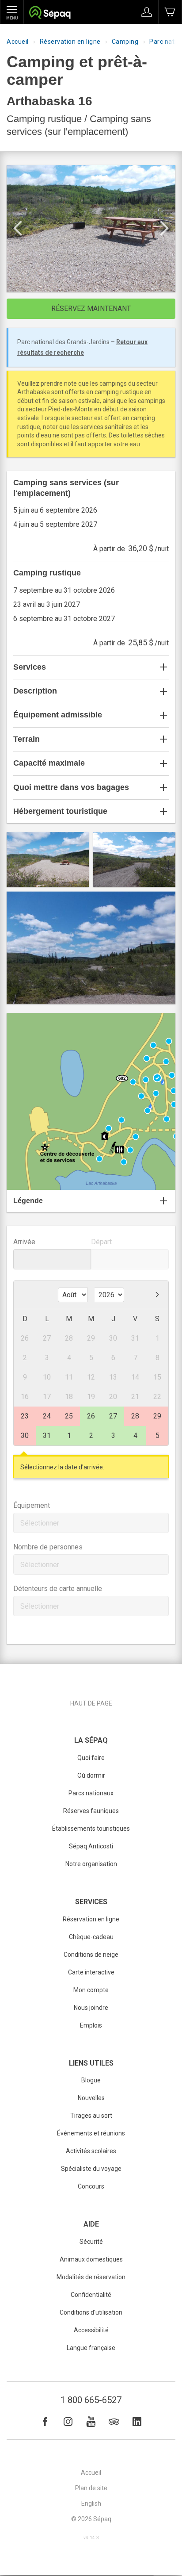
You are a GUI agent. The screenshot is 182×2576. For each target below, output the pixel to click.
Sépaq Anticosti (91, 1846)
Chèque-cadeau (91, 1937)
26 (91, 1416)
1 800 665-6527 (91, 2400)
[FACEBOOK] (45, 2422)
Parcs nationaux (91, 1793)
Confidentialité (91, 2295)
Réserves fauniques (91, 1811)
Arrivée (24, 1242)
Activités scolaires (91, 2151)
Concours (91, 2186)
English (91, 2503)
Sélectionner (40, 1523)
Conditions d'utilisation (91, 2312)
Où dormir (91, 1775)
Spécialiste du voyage (91, 2169)
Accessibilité (91, 2330)
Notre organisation (91, 1864)
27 (113, 1416)
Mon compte (91, 1990)
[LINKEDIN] (137, 2422)
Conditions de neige (91, 1955)
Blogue (91, 2080)
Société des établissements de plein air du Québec (50, 13)
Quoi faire (91, 1758)
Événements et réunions (91, 2133)
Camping (125, 42)
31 (47, 1436)
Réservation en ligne (70, 42)
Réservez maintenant (91, 309)
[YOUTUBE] (91, 2422)
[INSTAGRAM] (68, 2422)
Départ (101, 1242)
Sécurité (91, 2242)
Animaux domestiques (91, 2259)
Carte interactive (91, 1972)
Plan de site (91, 2488)
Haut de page (91, 1703)
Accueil (18, 42)
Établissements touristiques (91, 1828)
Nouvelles (91, 2098)
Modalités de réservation (91, 2277)
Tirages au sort (91, 2116)
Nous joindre (91, 2008)
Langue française (91, 2348)
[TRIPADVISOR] (114, 2422)
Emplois (91, 2025)
